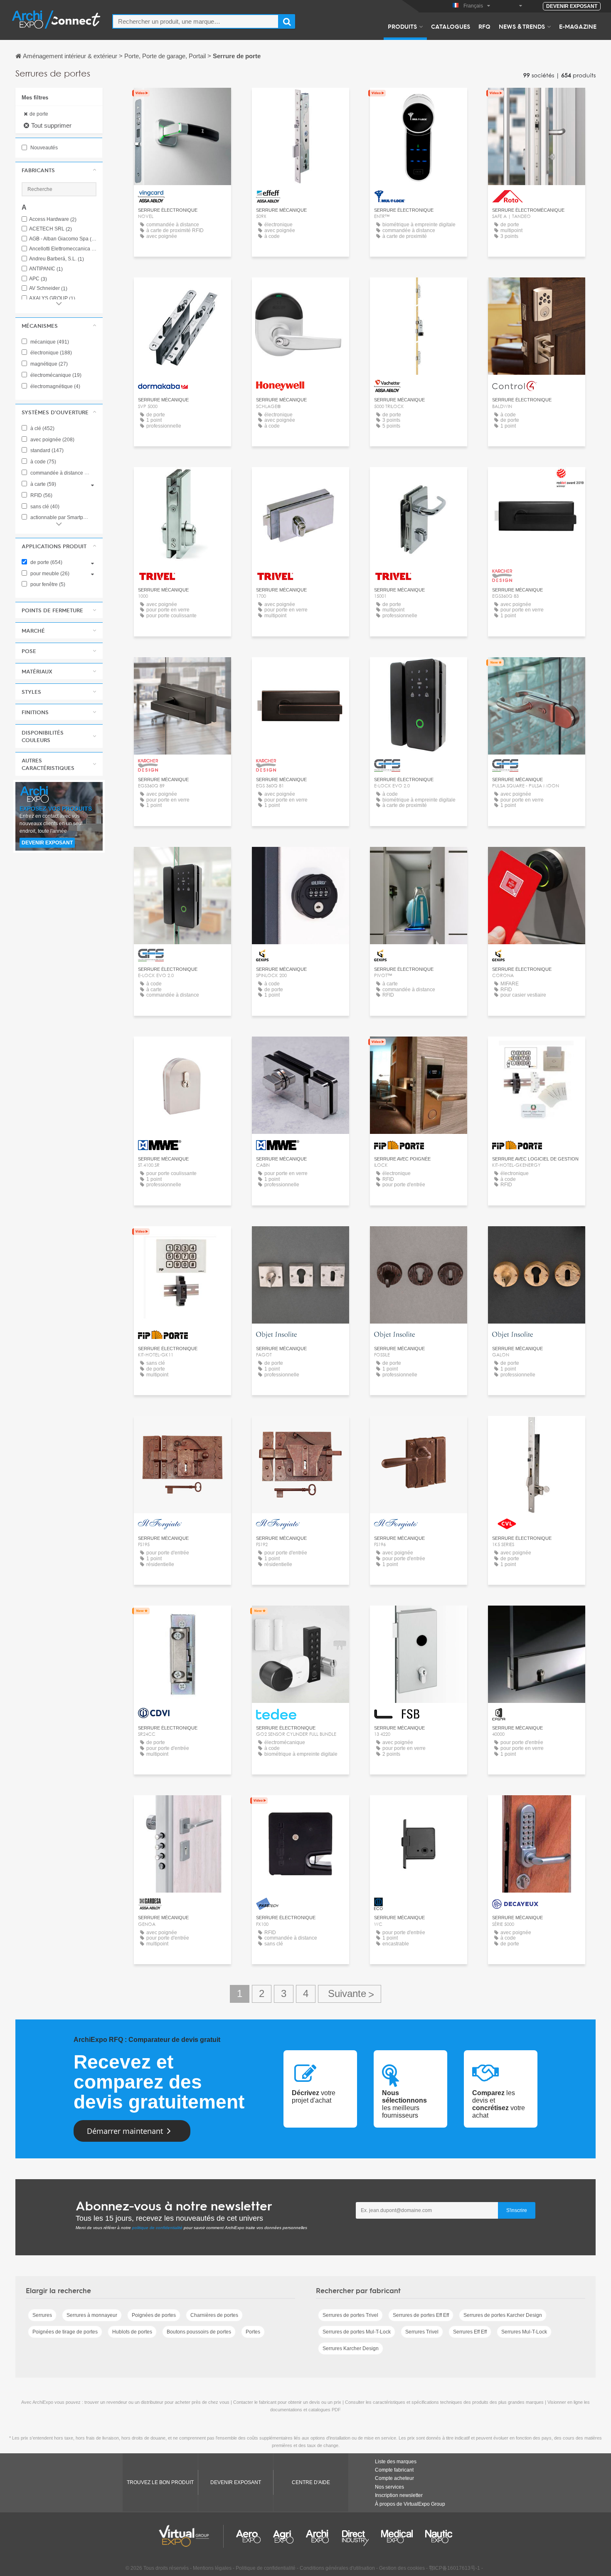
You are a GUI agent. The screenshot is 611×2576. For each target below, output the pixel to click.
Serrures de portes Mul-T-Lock (357, 2332)
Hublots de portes (132, 2332)
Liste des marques (396, 2462)
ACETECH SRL (51, 229)
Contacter (182, 102)
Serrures (42, 2315)
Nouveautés (43, 148)
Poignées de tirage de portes (65, 2332)
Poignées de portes (154, 2315)
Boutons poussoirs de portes (199, 2332)
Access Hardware (53, 219)
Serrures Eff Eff (470, 2332)
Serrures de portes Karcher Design (503, 2315)
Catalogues (451, 26)
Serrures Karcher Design (351, 2348)
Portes (253, 2332)
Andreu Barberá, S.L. (57, 259)
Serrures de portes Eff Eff (421, 2315)
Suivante (350, 1994)
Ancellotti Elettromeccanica (63, 249)
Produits (402, 26)
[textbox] (196, 21)
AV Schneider (48, 288)
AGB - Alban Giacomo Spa (63, 239)
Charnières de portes (214, 2315)
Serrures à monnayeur (92, 2315)
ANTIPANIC (46, 269)
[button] (59, 170)
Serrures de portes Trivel (350, 2315)
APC (38, 279)
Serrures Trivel (422, 2332)
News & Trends (522, 26)
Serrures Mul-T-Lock (524, 2332)
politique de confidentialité (157, 2228)
